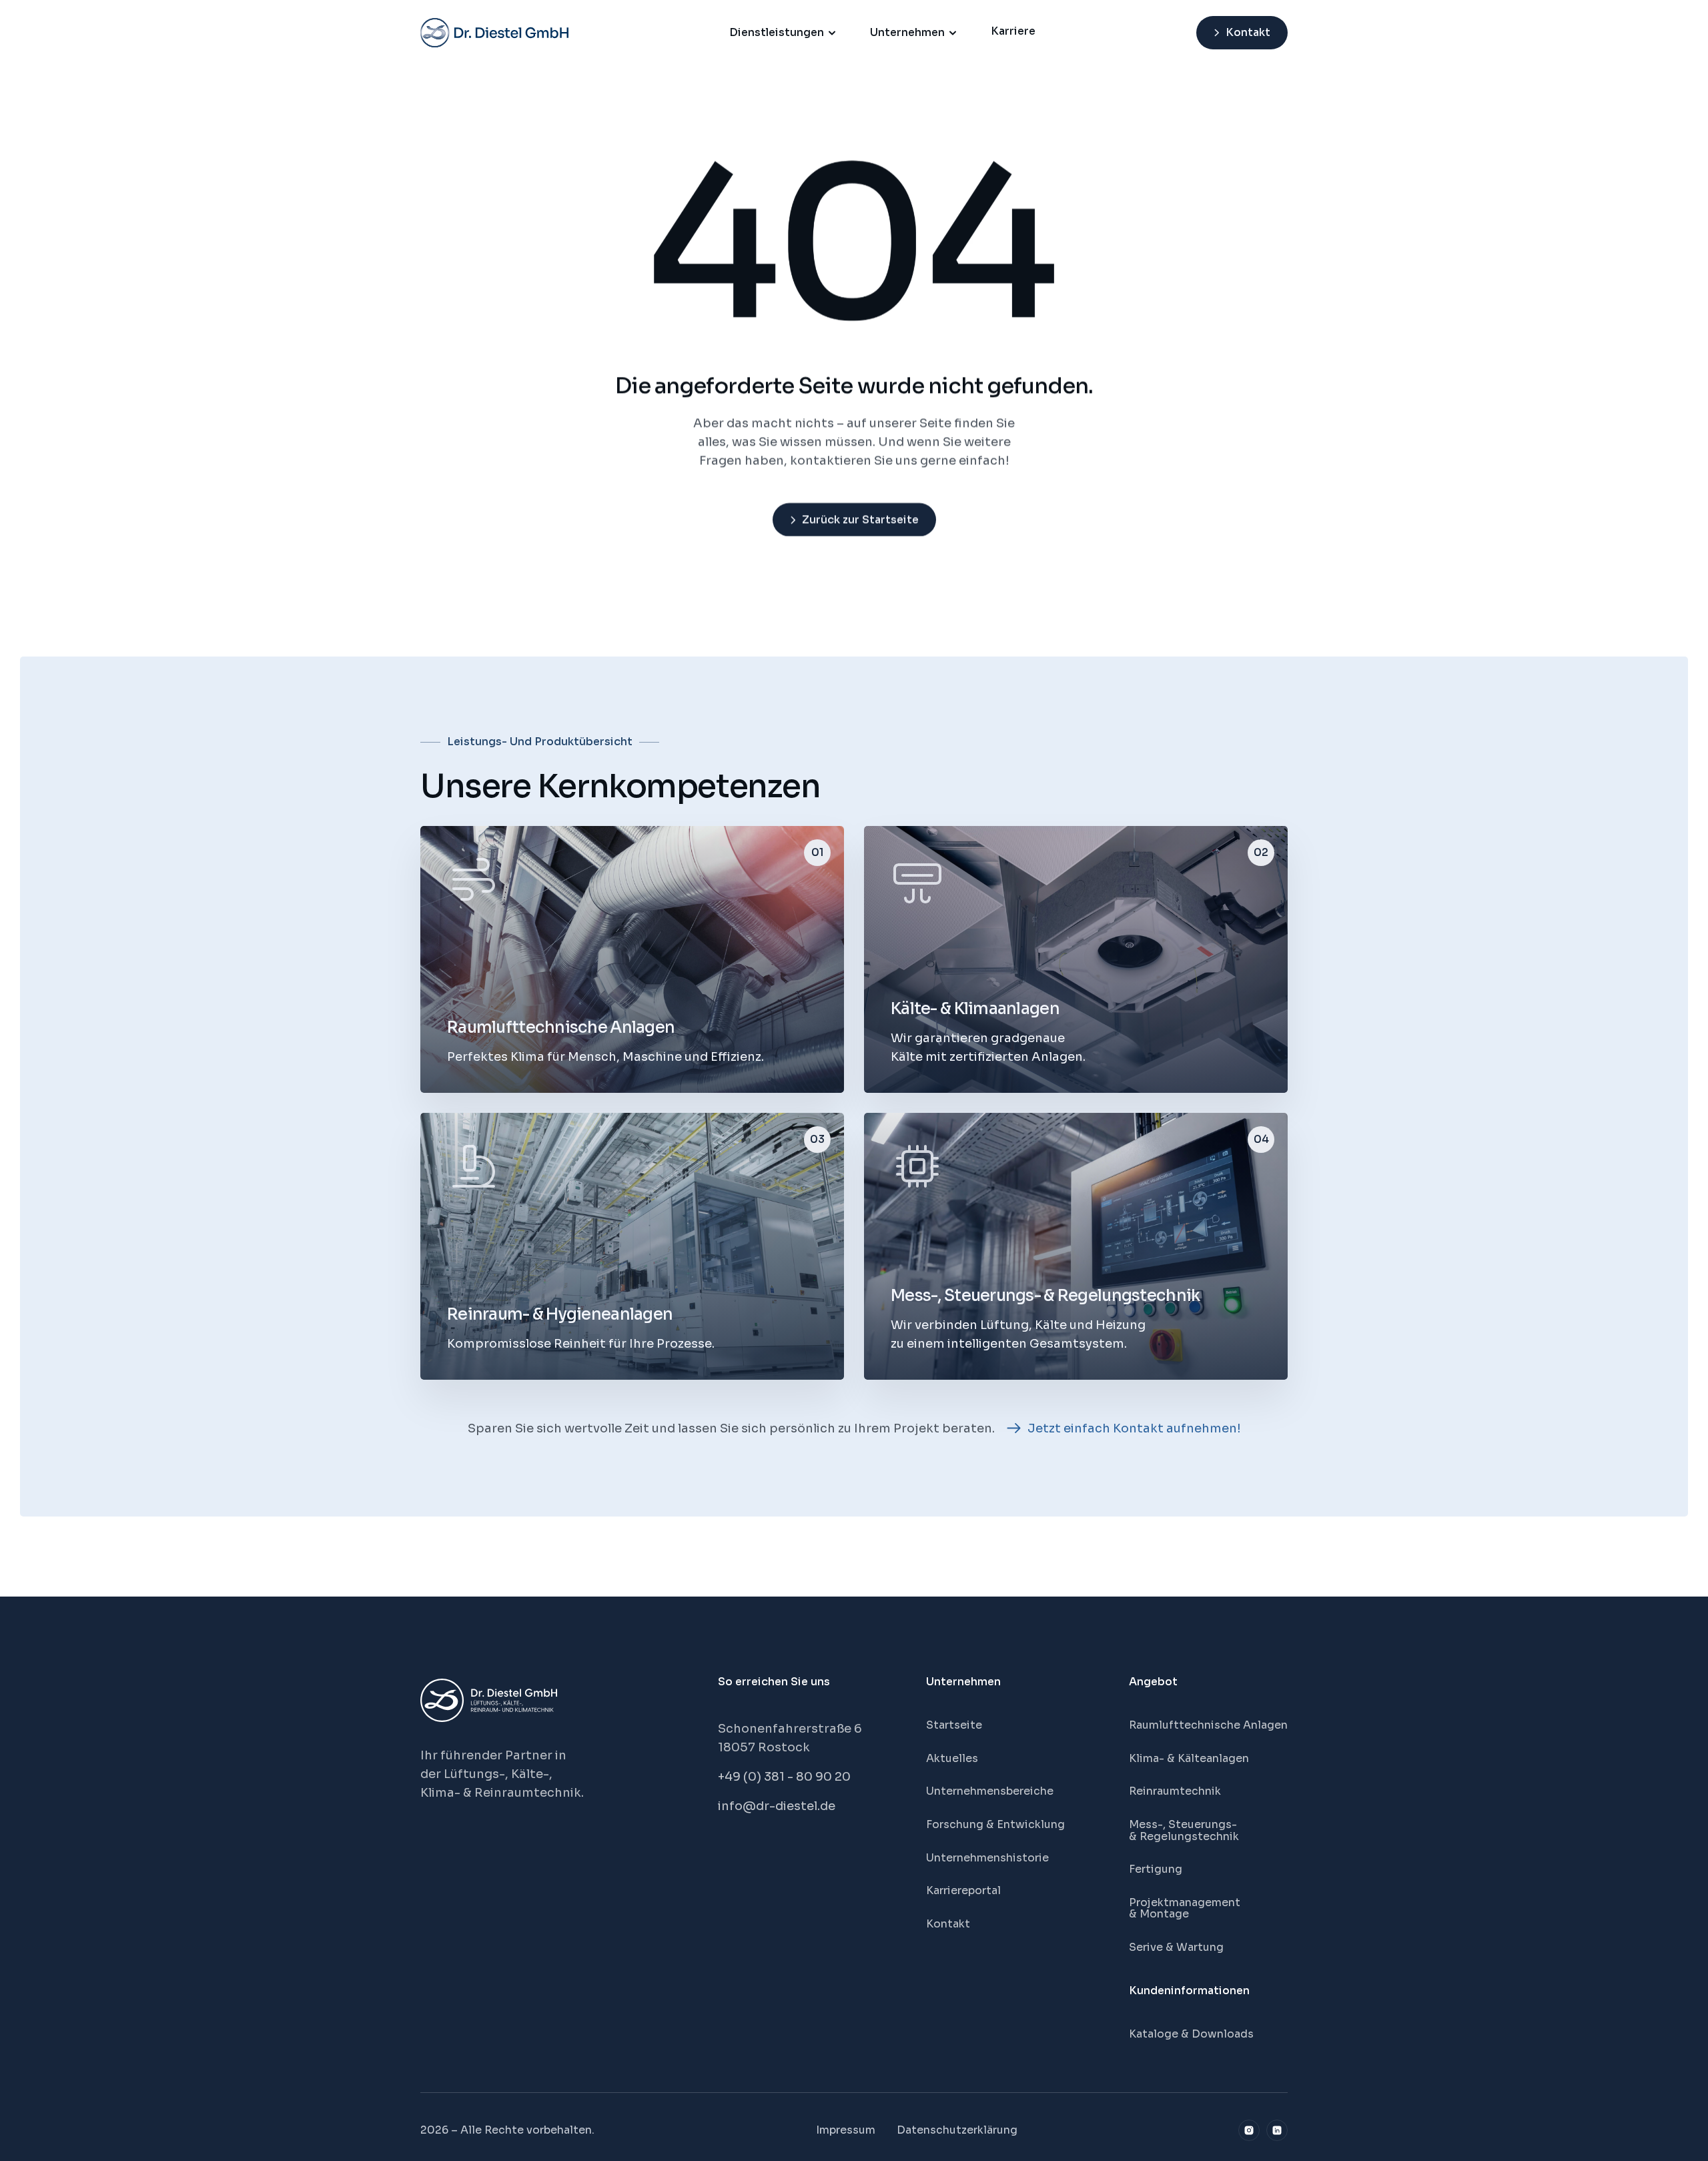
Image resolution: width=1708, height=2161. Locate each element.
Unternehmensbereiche (990, 1791)
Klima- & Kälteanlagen (1189, 1758)
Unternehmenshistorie (987, 1858)
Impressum (846, 2130)
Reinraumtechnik (1175, 1791)
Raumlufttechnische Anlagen (1208, 1725)
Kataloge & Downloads (1191, 2034)
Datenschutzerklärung (957, 2130)
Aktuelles (952, 1758)
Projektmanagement (1185, 1902)
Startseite (954, 1725)
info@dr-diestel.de (777, 1806)
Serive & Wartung (1176, 1947)
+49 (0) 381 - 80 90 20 (784, 1777)
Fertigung (1156, 1869)
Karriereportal (963, 1890)
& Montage (1159, 1914)
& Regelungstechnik (1184, 1836)
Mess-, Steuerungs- (1184, 1824)
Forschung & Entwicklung (995, 1824)
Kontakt (948, 1924)
